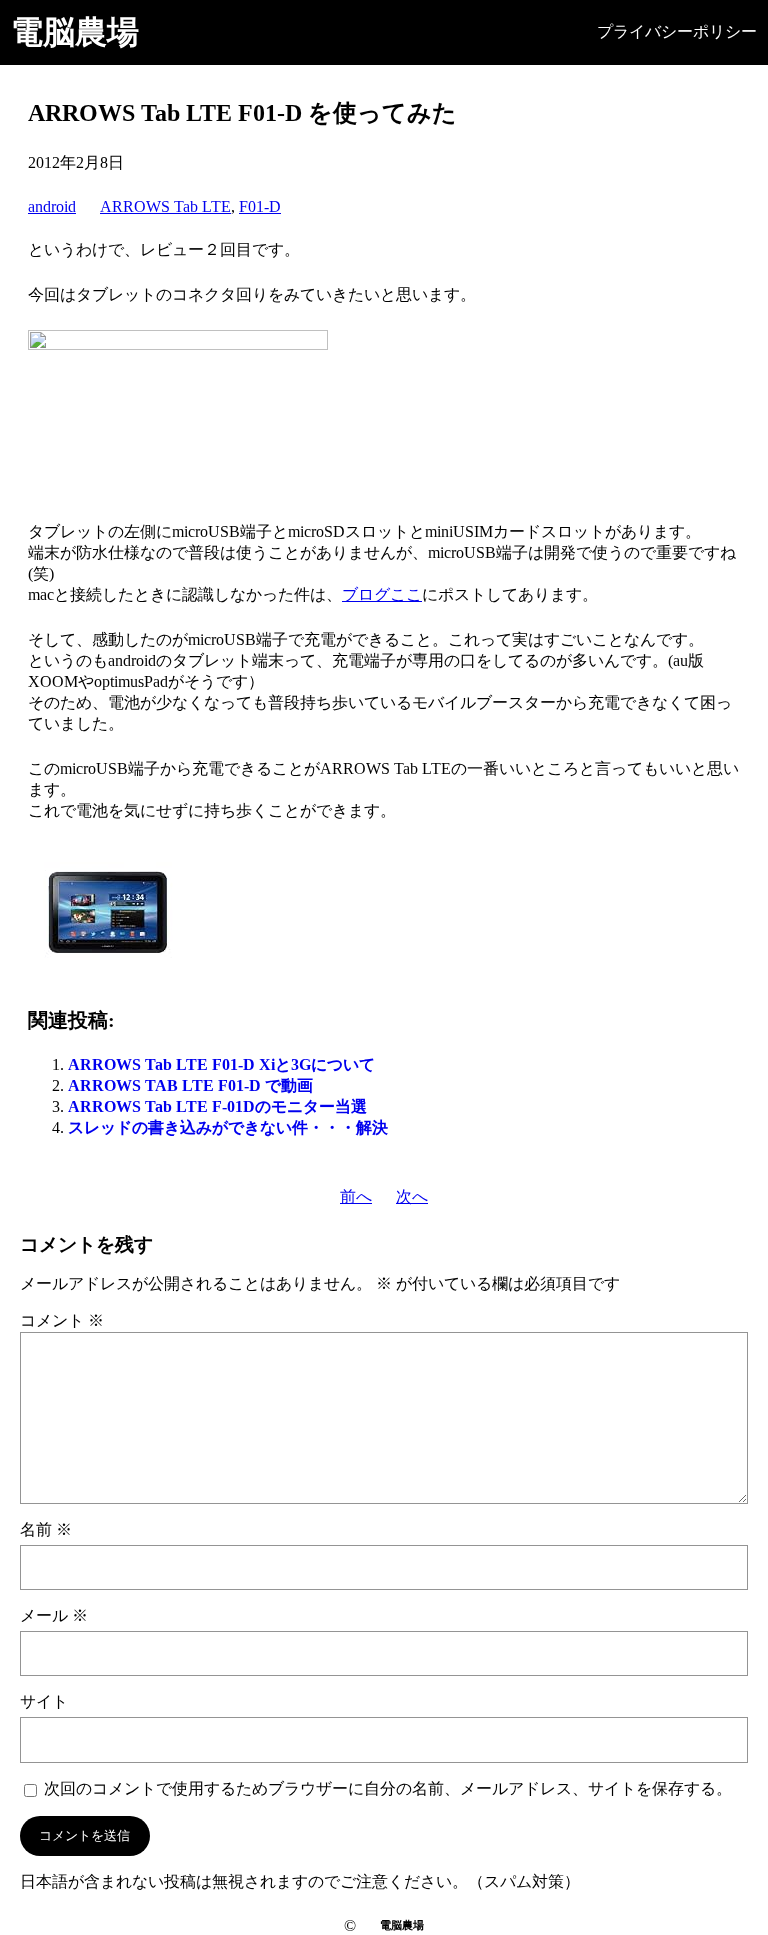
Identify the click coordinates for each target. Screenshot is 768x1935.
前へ (356, 1196)
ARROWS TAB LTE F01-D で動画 (190, 1085)
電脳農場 (75, 32)
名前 (46, 1529)
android (52, 206)
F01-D (260, 206)
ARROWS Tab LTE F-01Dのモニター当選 (217, 1106)
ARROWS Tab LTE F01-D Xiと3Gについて (221, 1064)
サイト (44, 1701)
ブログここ (382, 594)
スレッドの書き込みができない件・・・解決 (228, 1127)
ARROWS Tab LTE (165, 206)
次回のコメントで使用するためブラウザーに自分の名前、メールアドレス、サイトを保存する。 (388, 1788)
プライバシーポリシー (677, 31)
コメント (62, 1320)
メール (54, 1615)
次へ (412, 1196)
